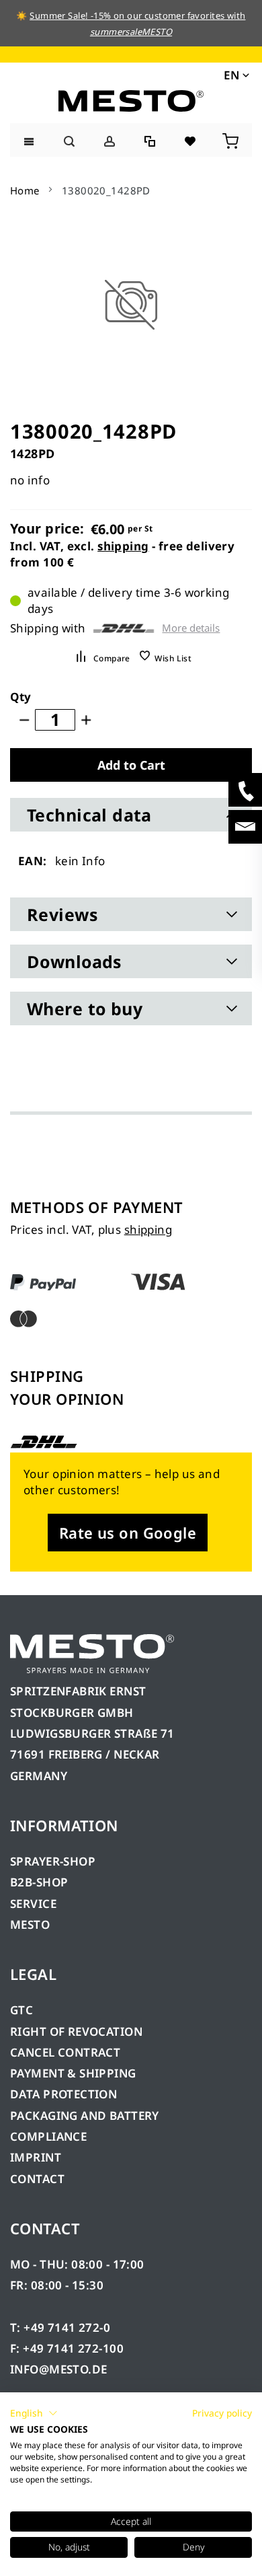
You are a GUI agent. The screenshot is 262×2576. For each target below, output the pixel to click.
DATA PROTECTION (63, 2094)
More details (191, 628)
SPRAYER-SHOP (53, 1861)
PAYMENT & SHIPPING (73, 2073)
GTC (21, 2010)
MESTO (30, 1924)
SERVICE (33, 1904)
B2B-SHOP (39, 1882)
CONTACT (37, 2179)
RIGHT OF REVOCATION (76, 2031)
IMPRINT (36, 2157)
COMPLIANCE (48, 2136)
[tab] (131, 815)
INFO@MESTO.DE (58, 2369)
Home (25, 190)
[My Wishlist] (191, 140)
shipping (123, 546)
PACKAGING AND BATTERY (86, 2115)
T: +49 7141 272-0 (60, 2327)
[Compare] (151, 140)
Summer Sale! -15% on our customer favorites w (132, 15)
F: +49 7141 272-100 (67, 2348)
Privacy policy (222, 2413)
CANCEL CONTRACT (65, 2052)
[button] (235, 75)
